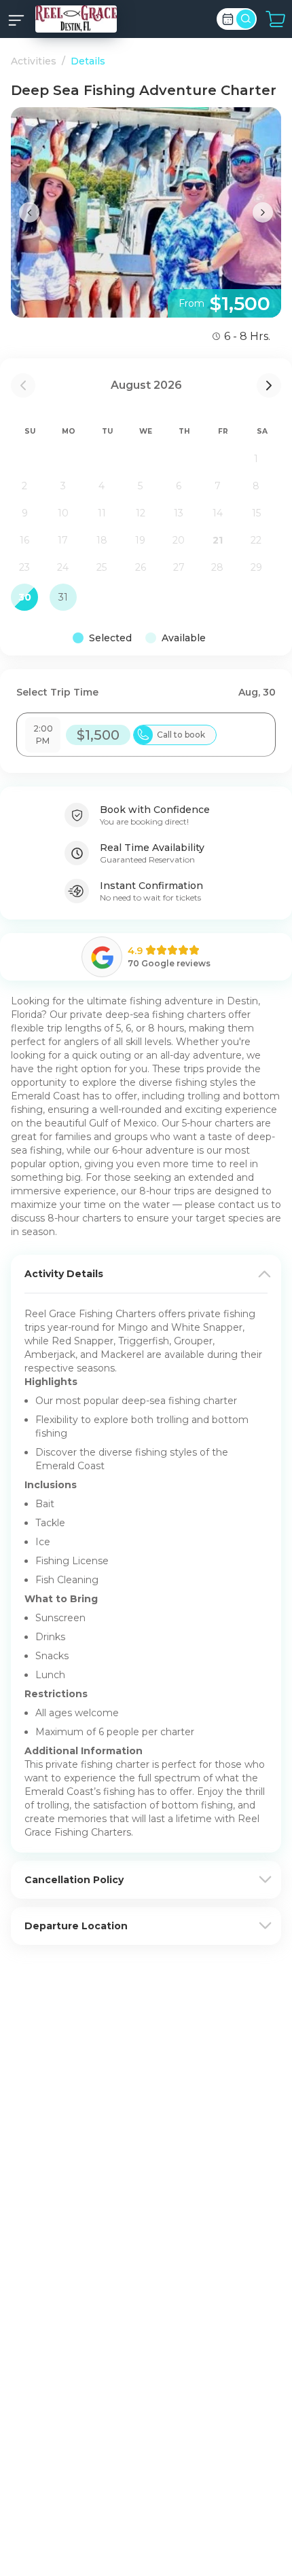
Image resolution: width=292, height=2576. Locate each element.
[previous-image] (29, 212)
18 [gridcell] (102, 540)
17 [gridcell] (63, 540)
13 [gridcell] (179, 513)
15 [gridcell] (256, 513)
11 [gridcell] (102, 513)
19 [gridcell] (140, 540)
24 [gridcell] (63, 567)
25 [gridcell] (102, 567)
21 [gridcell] (218, 540)
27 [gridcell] (179, 567)
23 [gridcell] (24, 567)
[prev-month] (23, 385)
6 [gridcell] (179, 486)
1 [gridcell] (256, 459)
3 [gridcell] (63, 486)
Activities (34, 61)
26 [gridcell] (141, 567)
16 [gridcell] (24, 540)
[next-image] (263, 212)
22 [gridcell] (256, 540)
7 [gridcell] (218, 486)
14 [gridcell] (218, 513)
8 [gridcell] (256, 486)
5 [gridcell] (140, 486)
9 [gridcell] (25, 513)
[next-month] (269, 385)
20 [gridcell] (179, 540)
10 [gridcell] (63, 513)
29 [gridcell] (256, 567)
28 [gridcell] (217, 567)
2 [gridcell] (24, 486)
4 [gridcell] (102, 486)
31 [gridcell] (63, 597)
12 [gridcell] (141, 513)
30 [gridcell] (25, 597)
